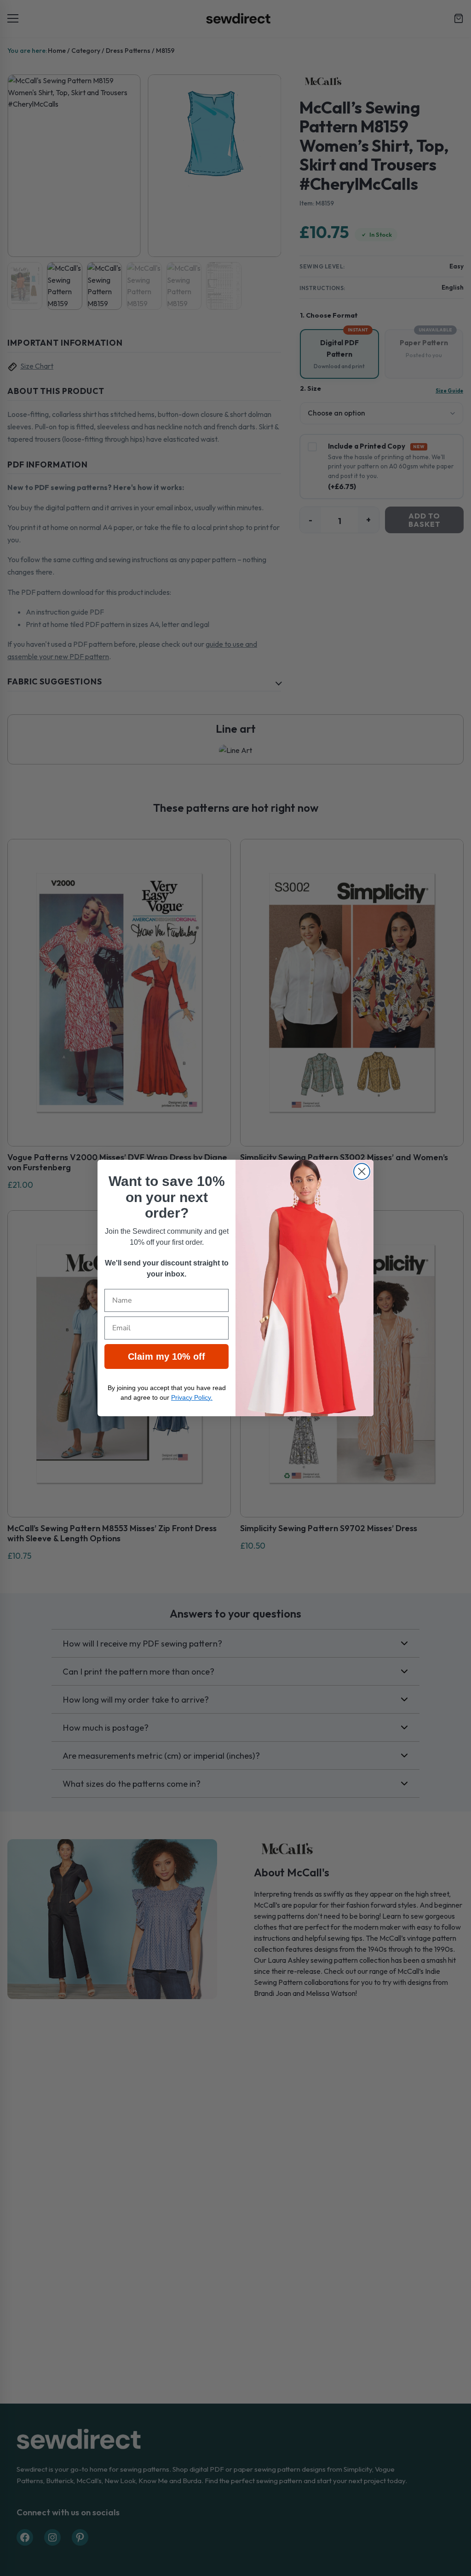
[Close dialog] (362, 1171)
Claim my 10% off (167, 1356)
